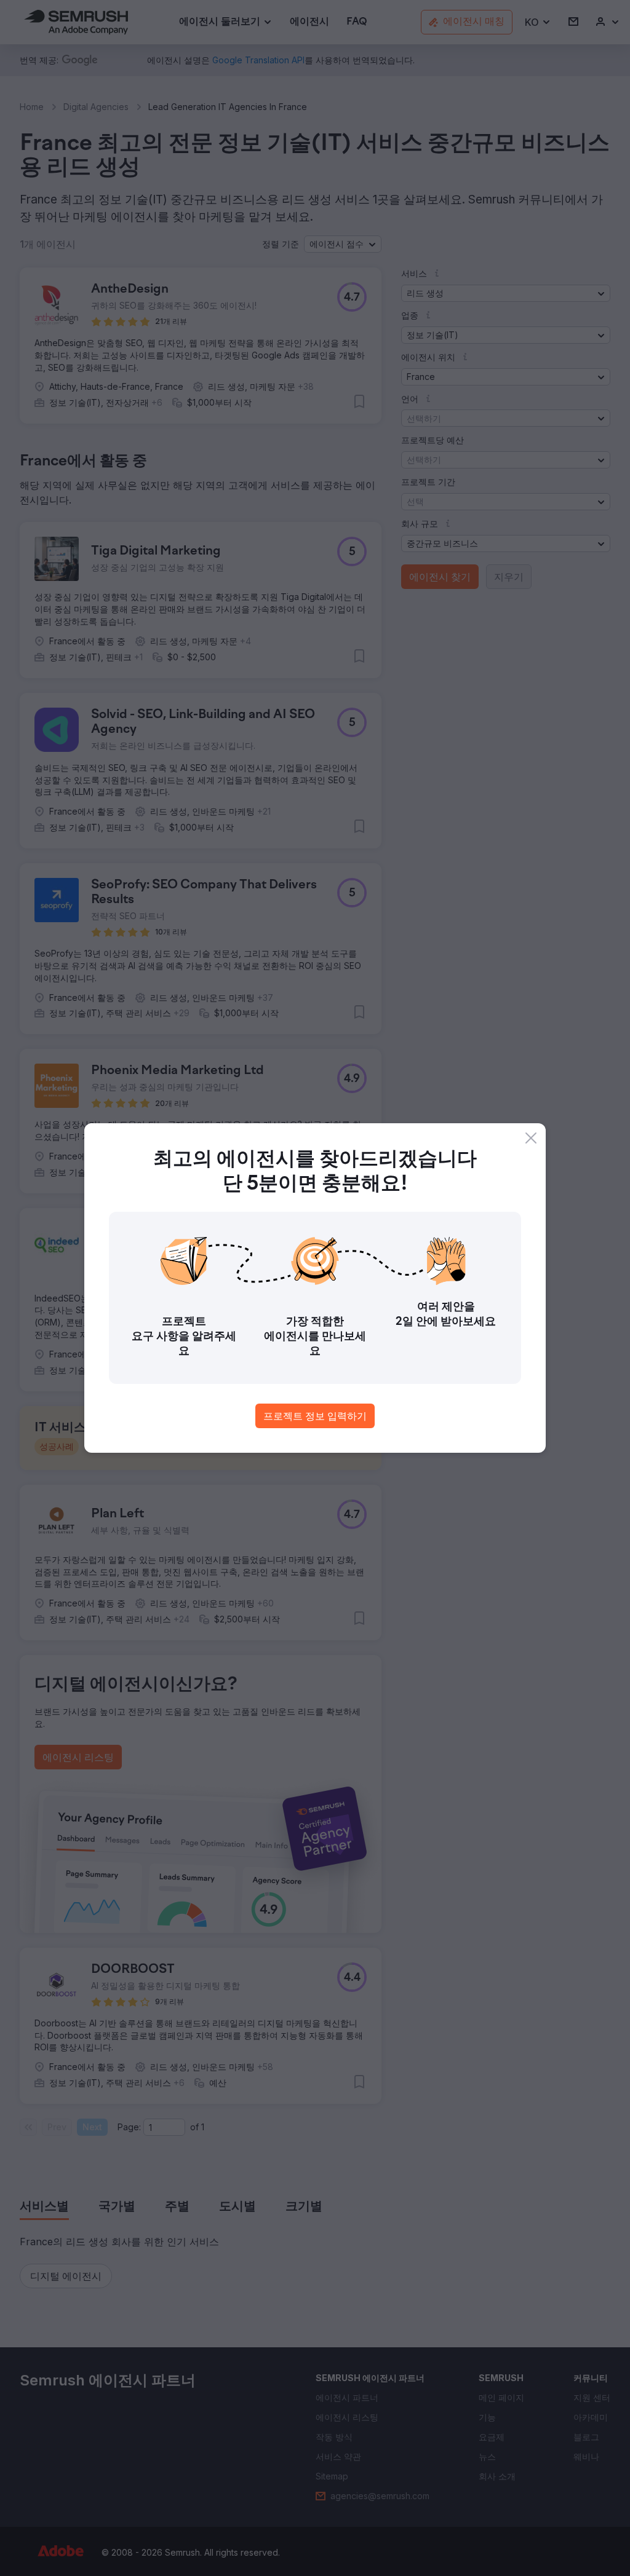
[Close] (531, 1138)
